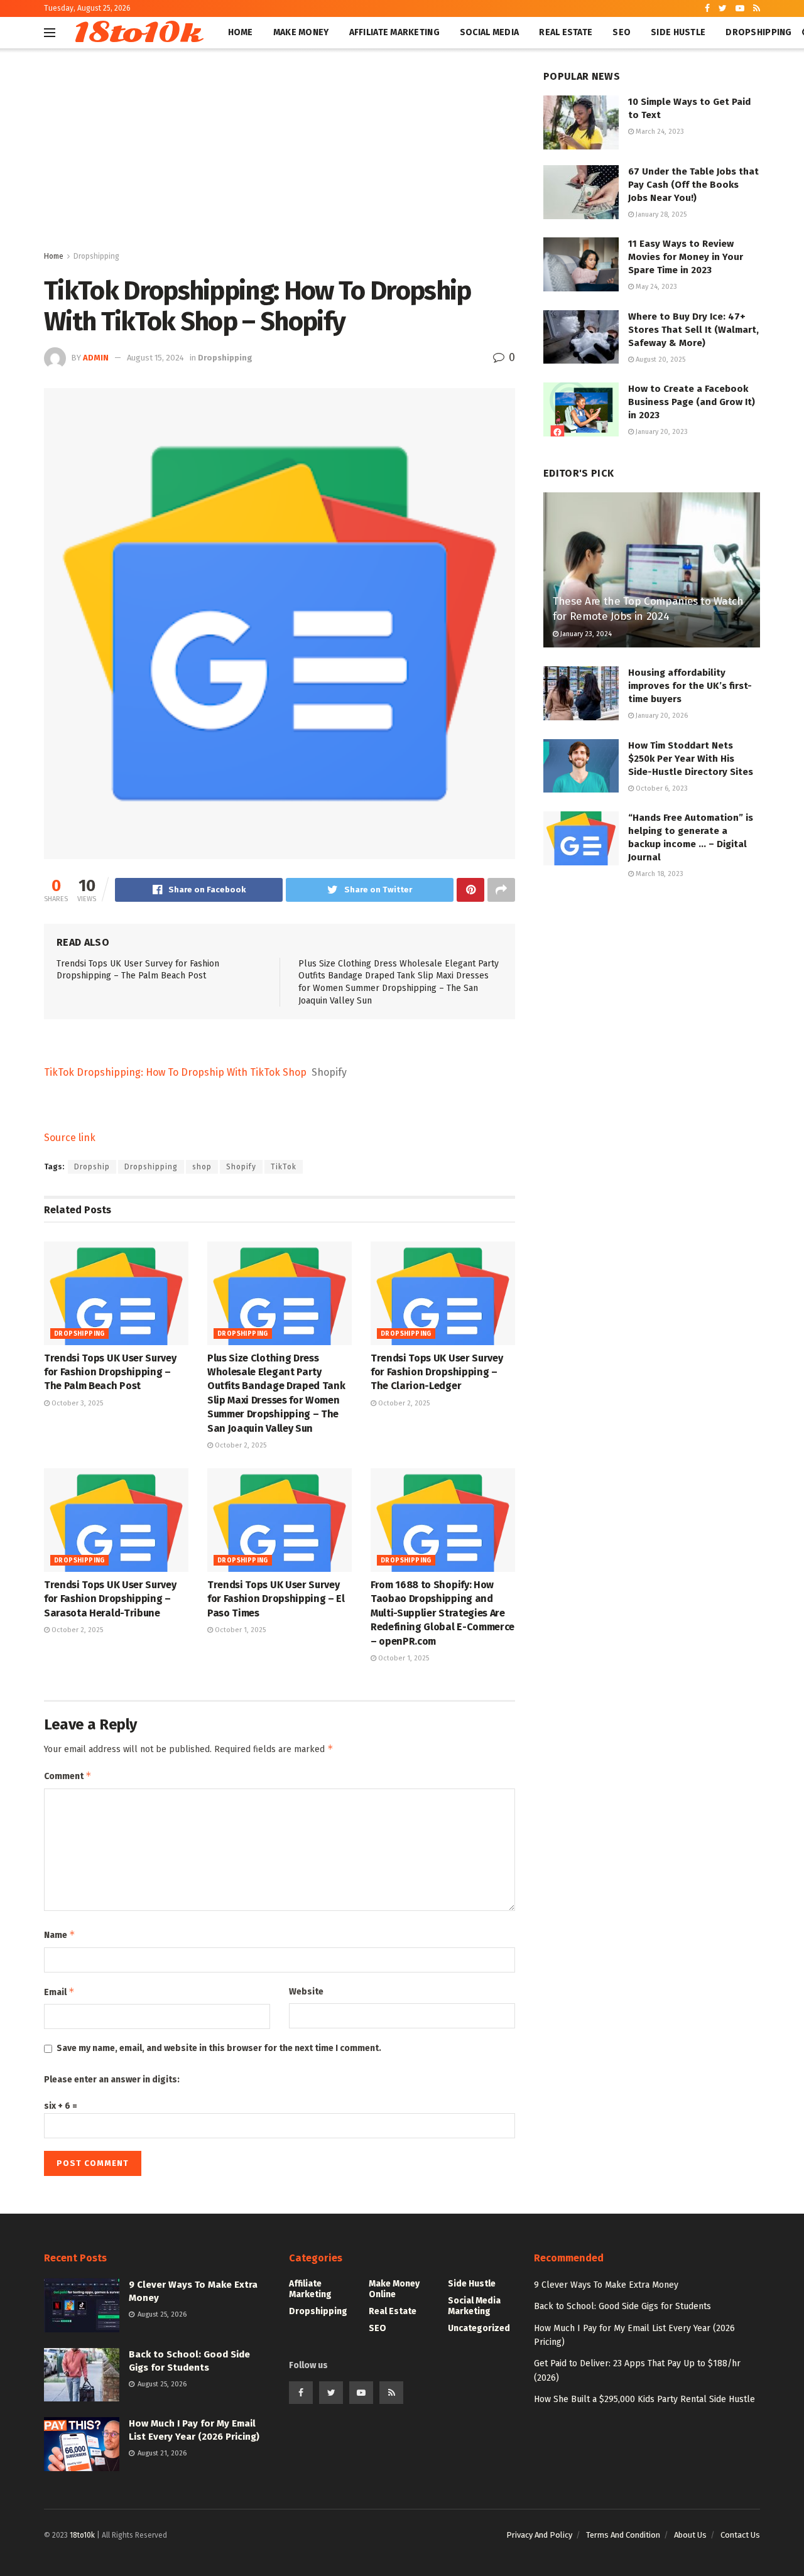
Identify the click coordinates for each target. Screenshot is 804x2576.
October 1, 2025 (239, 1630)
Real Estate (566, 32)
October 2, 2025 (240, 1445)
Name (60, 1935)
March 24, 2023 (659, 132)
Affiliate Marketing (394, 32)
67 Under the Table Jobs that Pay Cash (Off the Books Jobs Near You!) (693, 185)
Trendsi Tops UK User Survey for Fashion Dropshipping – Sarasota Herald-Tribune (110, 1599)
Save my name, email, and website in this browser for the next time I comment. (219, 2048)
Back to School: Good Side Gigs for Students (622, 2306)
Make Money (301, 32)
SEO (622, 32)
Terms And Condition (623, 2535)
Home (241, 32)
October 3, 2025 (76, 1403)
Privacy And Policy (539, 2535)
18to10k (137, 33)
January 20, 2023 (661, 432)
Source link (70, 1138)
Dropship (92, 1167)
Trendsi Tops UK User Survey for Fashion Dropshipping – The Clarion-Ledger (437, 1372)
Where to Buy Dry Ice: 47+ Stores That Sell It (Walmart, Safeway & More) (693, 330)
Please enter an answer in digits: (112, 2080)
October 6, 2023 (661, 788)
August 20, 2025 (660, 360)
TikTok (284, 1167)
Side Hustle (678, 32)
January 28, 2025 (660, 214)
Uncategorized (479, 2328)
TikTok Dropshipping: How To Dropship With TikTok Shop (175, 1072)
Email (59, 1992)
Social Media (489, 32)
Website (306, 1992)
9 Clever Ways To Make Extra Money (606, 2285)
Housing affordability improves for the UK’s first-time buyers (690, 686)
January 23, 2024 (585, 634)
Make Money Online (394, 2289)
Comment (68, 1776)
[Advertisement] (280, 155)
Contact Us (740, 2535)
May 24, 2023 (655, 287)
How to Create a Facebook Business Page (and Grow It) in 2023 (692, 402)
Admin (96, 358)
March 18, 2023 (659, 874)
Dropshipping (758, 32)
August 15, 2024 (155, 358)
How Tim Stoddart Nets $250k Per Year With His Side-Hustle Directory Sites (691, 759)
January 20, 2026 (661, 716)
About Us (690, 2535)
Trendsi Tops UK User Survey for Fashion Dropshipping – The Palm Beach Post (110, 1372)
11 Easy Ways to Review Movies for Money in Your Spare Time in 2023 (686, 257)
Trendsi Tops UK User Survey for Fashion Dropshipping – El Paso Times (276, 1599)
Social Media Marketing (474, 2306)
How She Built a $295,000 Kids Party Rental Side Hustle (644, 2399)
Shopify (241, 1167)
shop (202, 1167)
